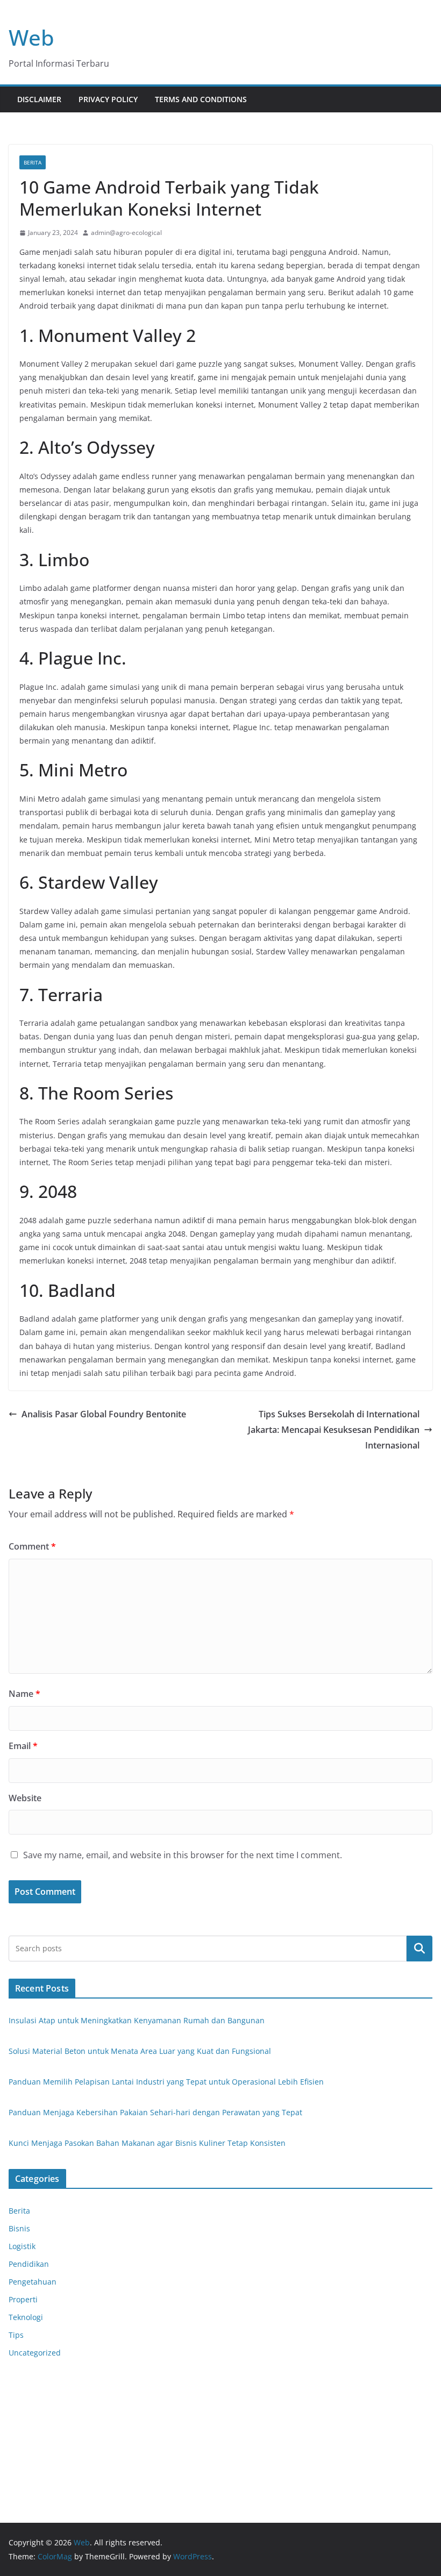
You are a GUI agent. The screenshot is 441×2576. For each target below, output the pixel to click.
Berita (33, 162)
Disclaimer (39, 99)
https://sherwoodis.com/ (342, 1373)
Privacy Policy (108, 99)
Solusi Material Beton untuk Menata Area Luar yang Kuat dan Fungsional (140, 2051)
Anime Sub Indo (37, 2385)
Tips (16, 2335)
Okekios (23, 2467)
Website (25, 1798)
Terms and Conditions (201, 99)
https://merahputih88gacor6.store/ (71, 2399)
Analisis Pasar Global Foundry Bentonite (104, 1414)
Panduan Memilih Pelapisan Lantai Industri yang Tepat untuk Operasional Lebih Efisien (166, 2082)
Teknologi (26, 2317)
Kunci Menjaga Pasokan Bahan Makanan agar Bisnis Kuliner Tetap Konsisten (147, 2143)
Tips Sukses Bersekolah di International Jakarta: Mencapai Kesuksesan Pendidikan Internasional (334, 1430)
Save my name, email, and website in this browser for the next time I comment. (183, 1855)
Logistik (22, 2246)
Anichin (22, 2440)
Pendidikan (29, 2264)
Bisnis (19, 2228)
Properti (23, 2299)
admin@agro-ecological (126, 233)
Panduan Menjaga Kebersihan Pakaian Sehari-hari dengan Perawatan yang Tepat (155, 2112)
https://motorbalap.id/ (49, 2453)
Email (23, 1746)
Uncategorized (35, 2353)
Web (31, 37)
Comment (32, 1546)
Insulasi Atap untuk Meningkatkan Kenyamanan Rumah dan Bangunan (137, 2020)
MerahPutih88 (34, 2412)
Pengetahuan (33, 2282)
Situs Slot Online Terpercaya (60, 2426)
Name (24, 1694)
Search (419, 1949)
